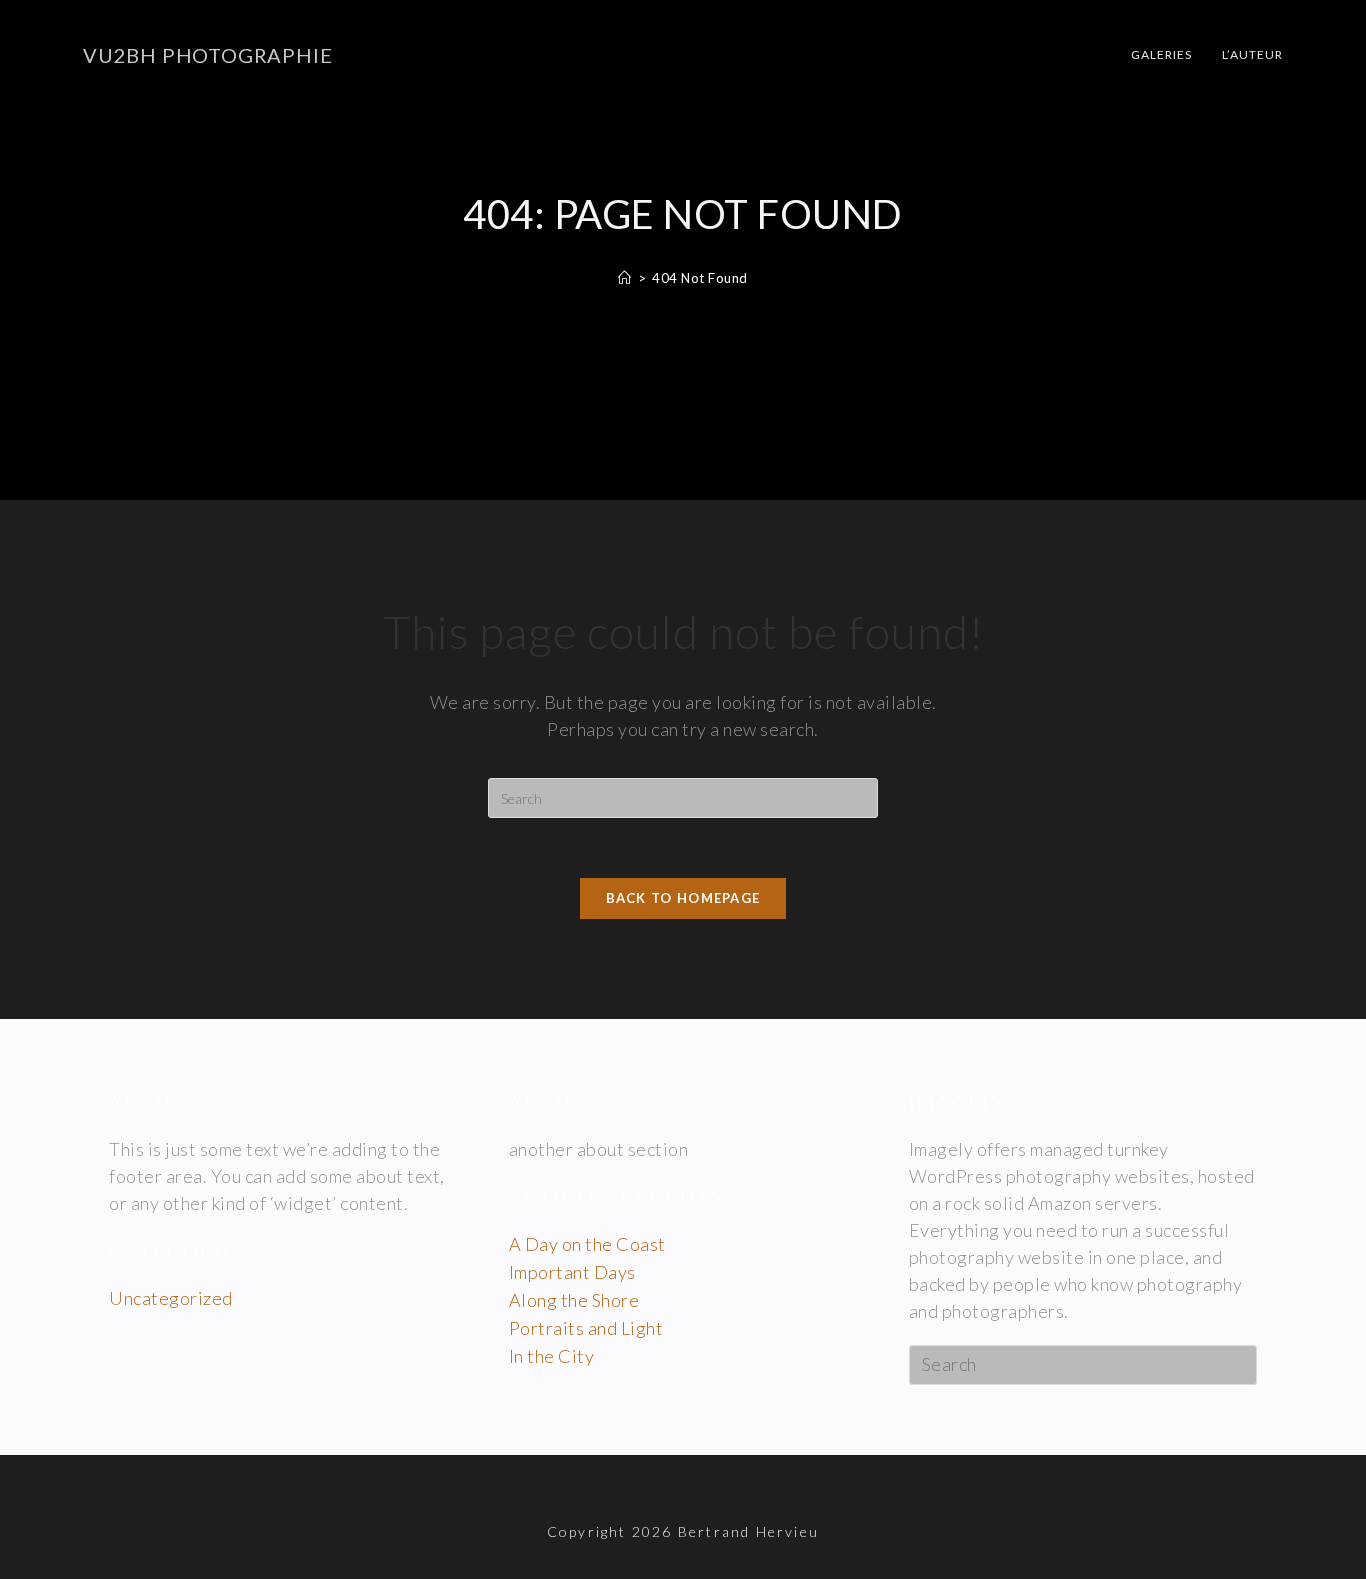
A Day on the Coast (587, 1244)
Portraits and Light (586, 1328)
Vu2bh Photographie (207, 55)
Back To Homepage (683, 898)
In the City (552, 1356)
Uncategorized (171, 1298)
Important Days (572, 1272)
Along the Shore (574, 1300)
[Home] (625, 278)
